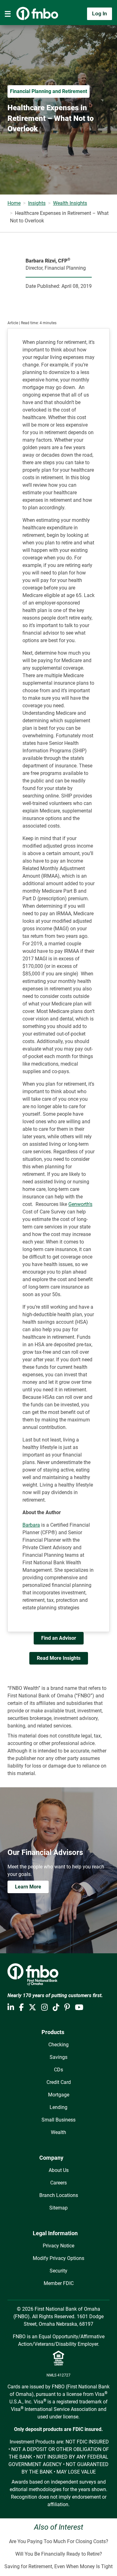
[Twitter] (32, 2007)
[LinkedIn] (11, 2007)
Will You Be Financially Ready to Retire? (59, 2554)
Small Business (58, 2120)
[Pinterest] (67, 2007)
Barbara (31, 1525)
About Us (59, 2170)
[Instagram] (44, 2007)
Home (14, 203)
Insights (37, 203)
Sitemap (58, 2208)
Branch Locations (59, 2195)
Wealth (58, 2132)
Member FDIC (59, 2283)
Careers (58, 2183)
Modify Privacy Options (58, 2258)
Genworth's (80, 1204)
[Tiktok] (56, 2007)
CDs (58, 2070)
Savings (58, 2057)
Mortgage (59, 2095)
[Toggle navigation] (8, 14)
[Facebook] (21, 2007)
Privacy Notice (58, 2246)
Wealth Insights (70, 203)
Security (58, 2271)
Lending (58, 2107)
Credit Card (59, 2082)
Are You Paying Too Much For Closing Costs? (59, 2541)
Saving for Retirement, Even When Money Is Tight (58, 2566)
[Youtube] (79, 2007)
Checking (58, 2045)
